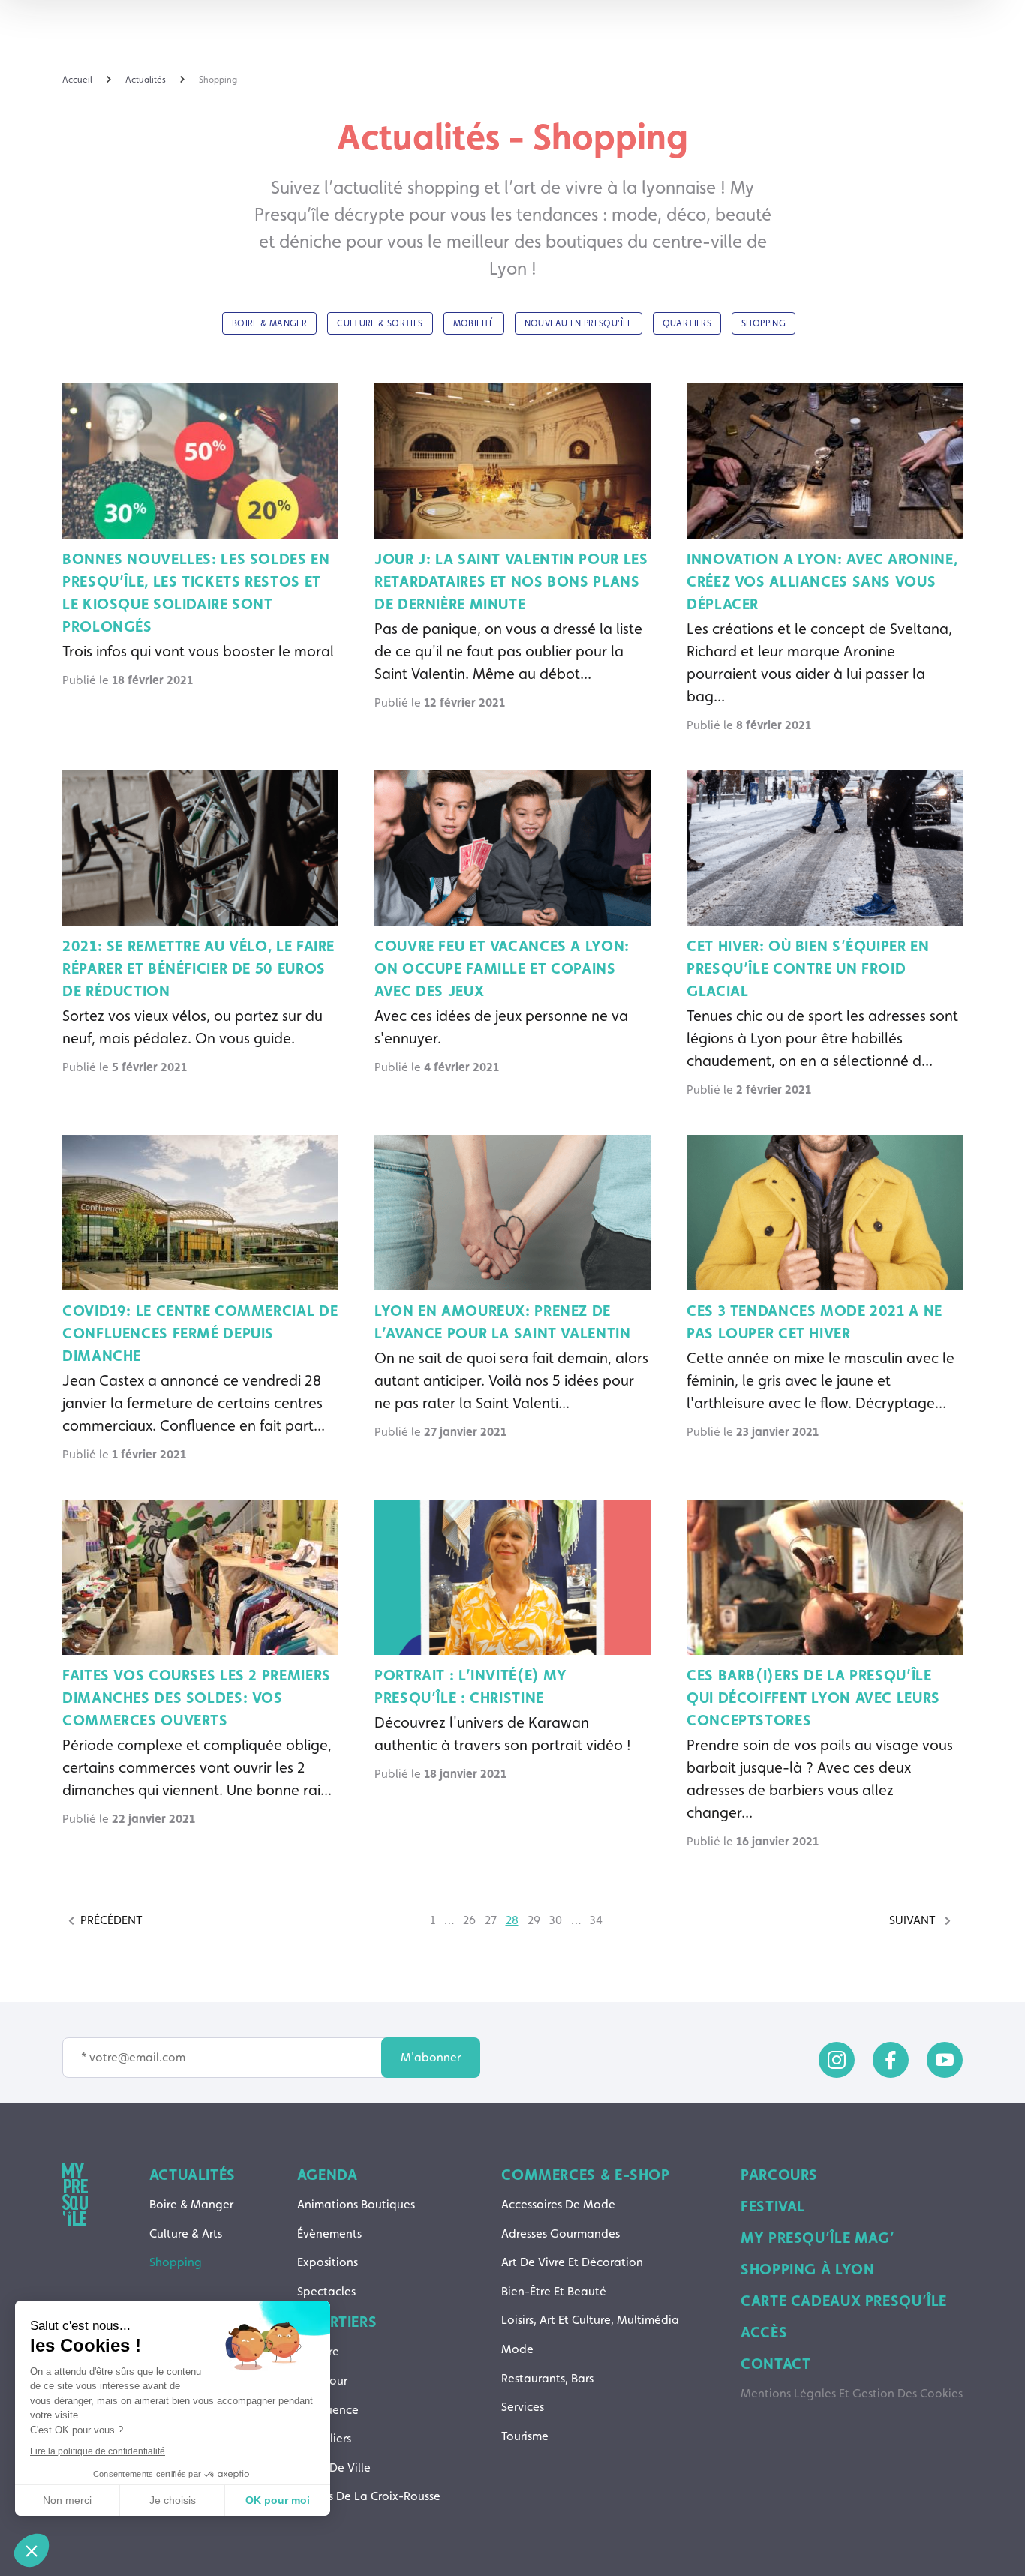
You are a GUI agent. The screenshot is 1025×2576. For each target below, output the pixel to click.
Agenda (328, 2175)
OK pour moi (278, 2500)
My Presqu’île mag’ (818, 2238)
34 (596, 1920)
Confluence (328, 2410)
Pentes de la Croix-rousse (369, 2496)
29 (534, 1920)
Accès (764, 2332)
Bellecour (322, 2381)
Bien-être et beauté (554, 2291)
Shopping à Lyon (807, 2269)
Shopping (176, 2262)
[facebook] (891, 2060)
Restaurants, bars (547, 2378)
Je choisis (173, 2500)
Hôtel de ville (334, 2468)
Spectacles (326, 2291)
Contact (776, 2364)
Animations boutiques (356, 2204)
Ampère (318, 2351)
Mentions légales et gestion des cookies (852, 2393)
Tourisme (525, 2436)
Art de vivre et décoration (572, 2262)
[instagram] (837, 2060)
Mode (517, 2349)
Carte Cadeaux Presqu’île (844, 2301)
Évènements (329, 2234)
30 (556, 1920)
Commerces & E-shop (585, 2175)
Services (523, 2407)
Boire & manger (191, 2204)
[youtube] (945, 2060)
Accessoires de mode (558, 2204)
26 (469, 1920)
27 (491, 1920)
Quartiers (337, 2322)
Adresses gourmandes (561, 2234)
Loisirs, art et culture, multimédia (590, 2320)
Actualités (192, 2175)
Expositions (328, 2262)
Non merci (67, 2500)
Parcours (779, 2175)
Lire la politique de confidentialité (98, 2451)
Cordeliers (324, 2438)
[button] (32, 2550)
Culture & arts (186, 2234)
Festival (773, 2206)
